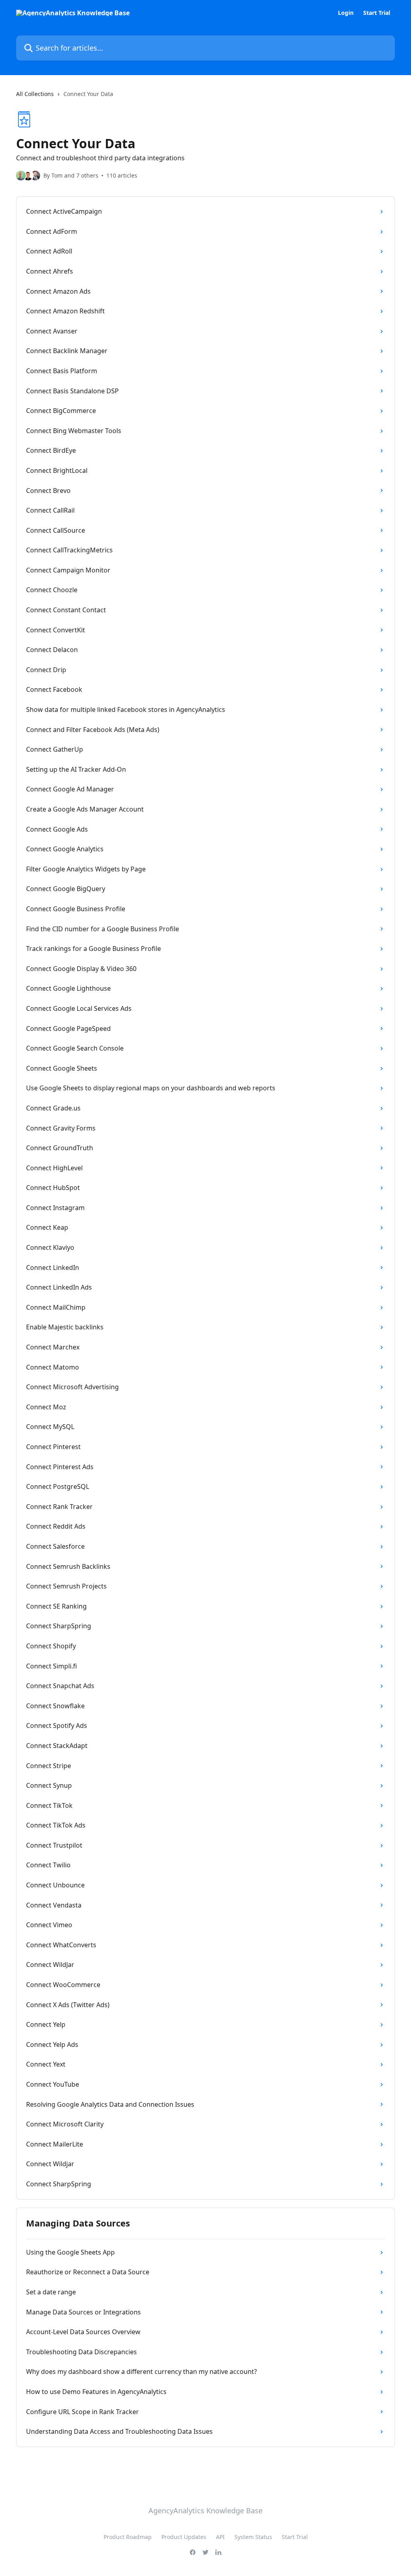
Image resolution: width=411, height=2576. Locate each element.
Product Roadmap (128, 2537)
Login (346, 13)
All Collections (35, 94)
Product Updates (184, 2537)
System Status (253, 2537)
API (220, 2537)
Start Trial (377, 13)
